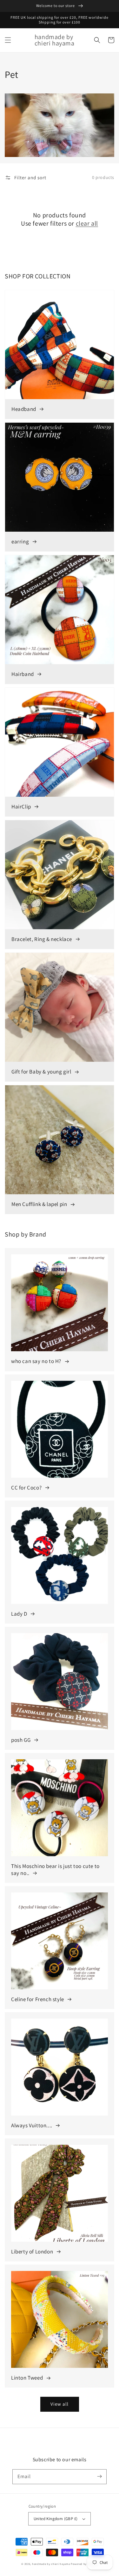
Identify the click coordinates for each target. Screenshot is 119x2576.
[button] (8, 40)
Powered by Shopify (84, 2564)
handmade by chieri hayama (51, 2564)
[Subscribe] (99, 2477)
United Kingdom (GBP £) (56, 2519)
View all (60, 2404)
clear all (87, 223)
